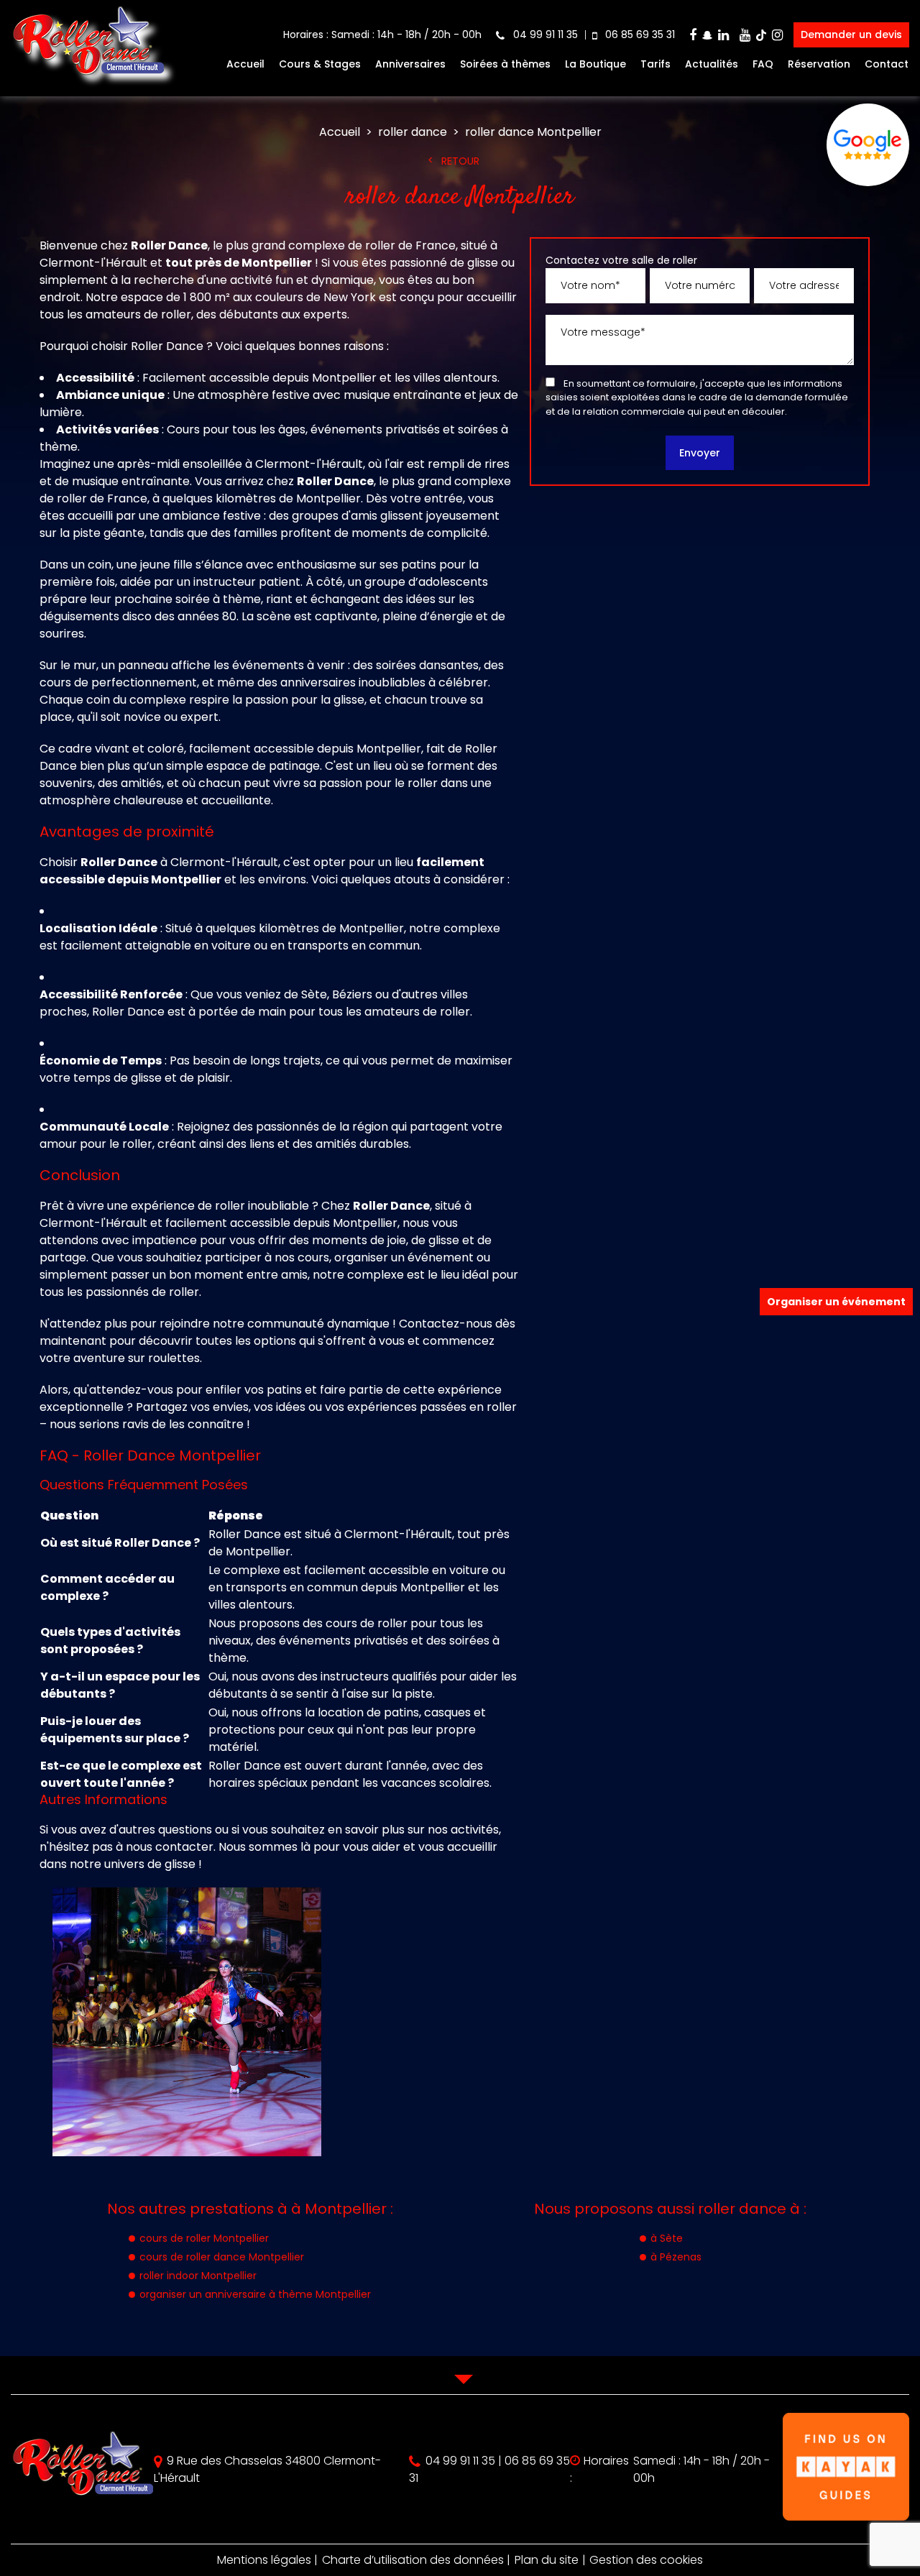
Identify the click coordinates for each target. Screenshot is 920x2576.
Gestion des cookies (646, 2560)
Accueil (245, 64)
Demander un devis (851, 34)
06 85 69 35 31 (639, 34)
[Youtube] (745, 35)
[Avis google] (868, 145)
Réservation (819, 64)
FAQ (763, 64)
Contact (887, 64)
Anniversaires (410, 64)
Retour (460, 161)
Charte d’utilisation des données (413, 2560)
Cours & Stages (320, 64)
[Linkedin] (723, 35)
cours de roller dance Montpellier (222, 2257)
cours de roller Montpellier (204, 2238)
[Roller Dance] (88, 80)
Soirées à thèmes (505, 64)
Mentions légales (264, 2560)
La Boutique (595, 64)
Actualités (712, 64)
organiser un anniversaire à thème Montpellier (255, 2294)
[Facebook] (693, 35)
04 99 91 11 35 (544, 34)
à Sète (667, 2238)
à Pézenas (676, 2257)
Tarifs (655, 64)
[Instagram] (777, 35)
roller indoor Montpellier (198, 2276)
